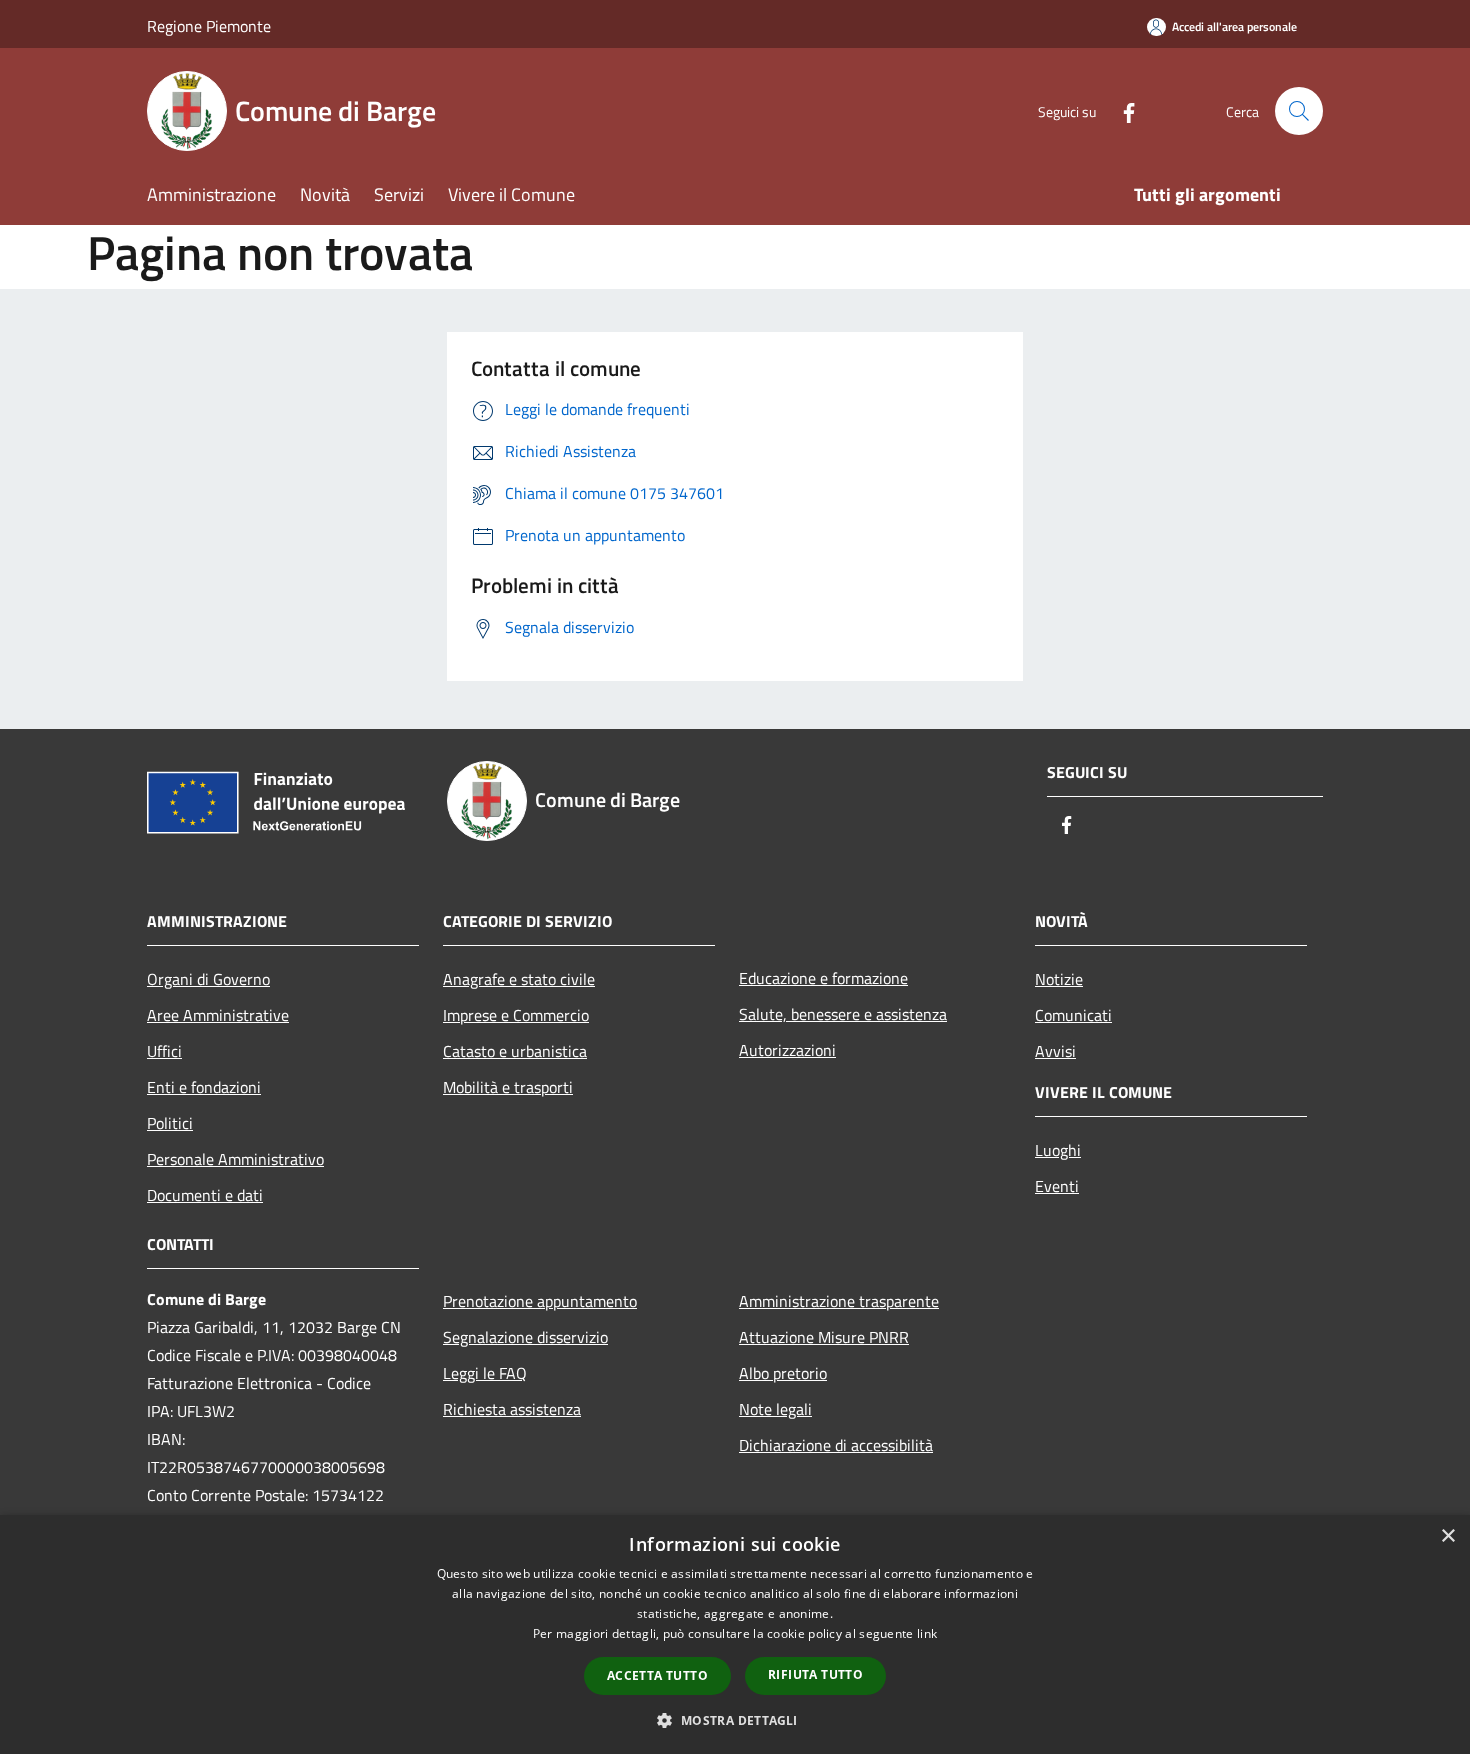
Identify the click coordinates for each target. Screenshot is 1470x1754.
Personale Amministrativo (235, 1159)
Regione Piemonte (209, 26)
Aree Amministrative (218, 1015)
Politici (170, 1123)
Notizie (1059, 979)
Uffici (164, 1051)
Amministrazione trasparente (839, 1301)
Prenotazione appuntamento (540, 1301)
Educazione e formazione (823, 978)
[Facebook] (1121, 110)
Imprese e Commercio (516, 1015)
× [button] (1447, 1536)
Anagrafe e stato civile (519, 979)
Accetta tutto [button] (657, 1675)
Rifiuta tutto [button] (815, 1674)
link (927, 1633)
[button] (734, 1720)
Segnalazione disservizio (525, 1337)
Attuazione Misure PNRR (824, 1337)
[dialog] (735, 1634)
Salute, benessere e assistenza (843, 1014)
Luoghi (1058, 1150)
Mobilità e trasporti (508, 1087)
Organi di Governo (208, 979)
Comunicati (1073, 1015)
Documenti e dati (205, 1195)
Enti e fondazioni (204, 1087)
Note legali (775, 1409)
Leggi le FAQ (485, 1373)
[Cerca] (1299, 111)
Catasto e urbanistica (515, 1051)
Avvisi (1055, 1051)
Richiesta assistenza (512, 1409)
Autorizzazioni (787, 1050)
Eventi (1057, 1186)
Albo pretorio (783, 1373)
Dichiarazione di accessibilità (836, 1445)
